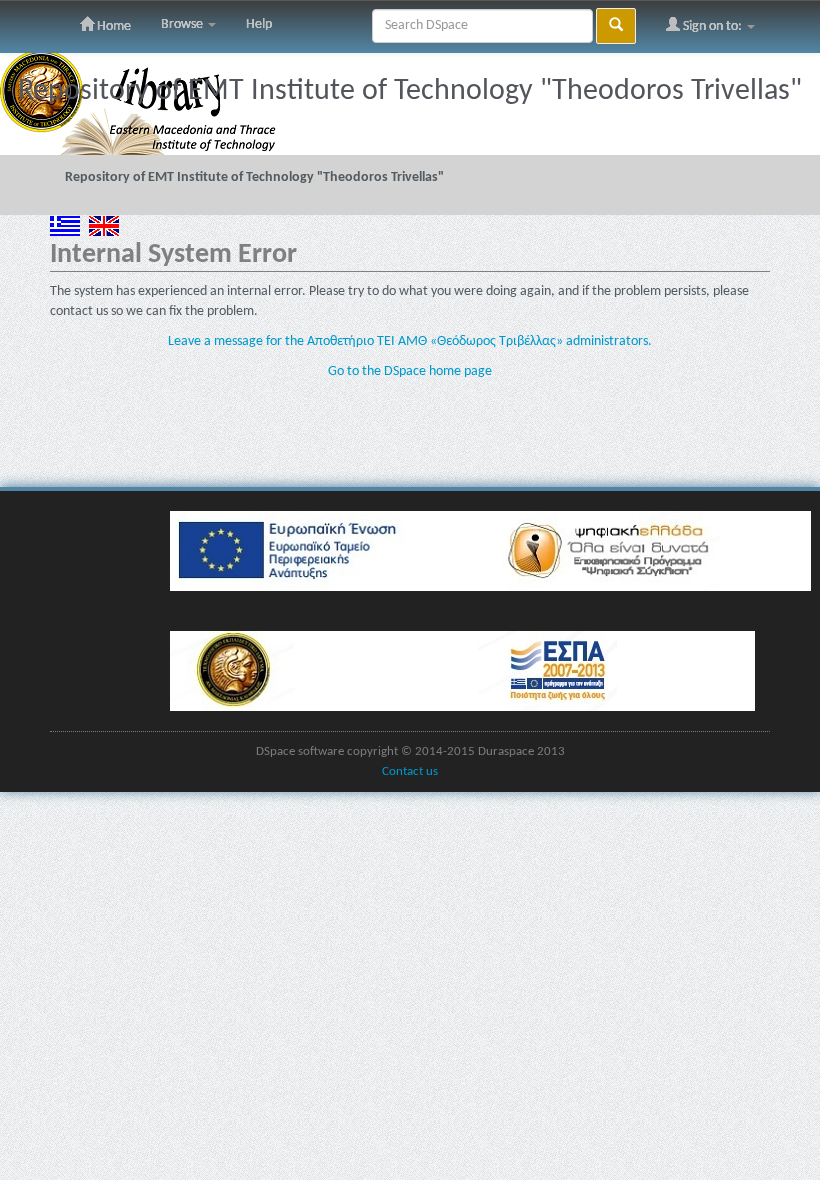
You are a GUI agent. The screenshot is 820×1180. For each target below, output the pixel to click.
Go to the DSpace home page (410, 371)
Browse (183, 24)
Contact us (410, 772)
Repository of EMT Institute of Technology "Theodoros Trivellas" (254, 177)
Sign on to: (712, 26)
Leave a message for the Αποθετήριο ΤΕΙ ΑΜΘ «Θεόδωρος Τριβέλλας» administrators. (410, 341)
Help (259, 24)
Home (112, 26)
